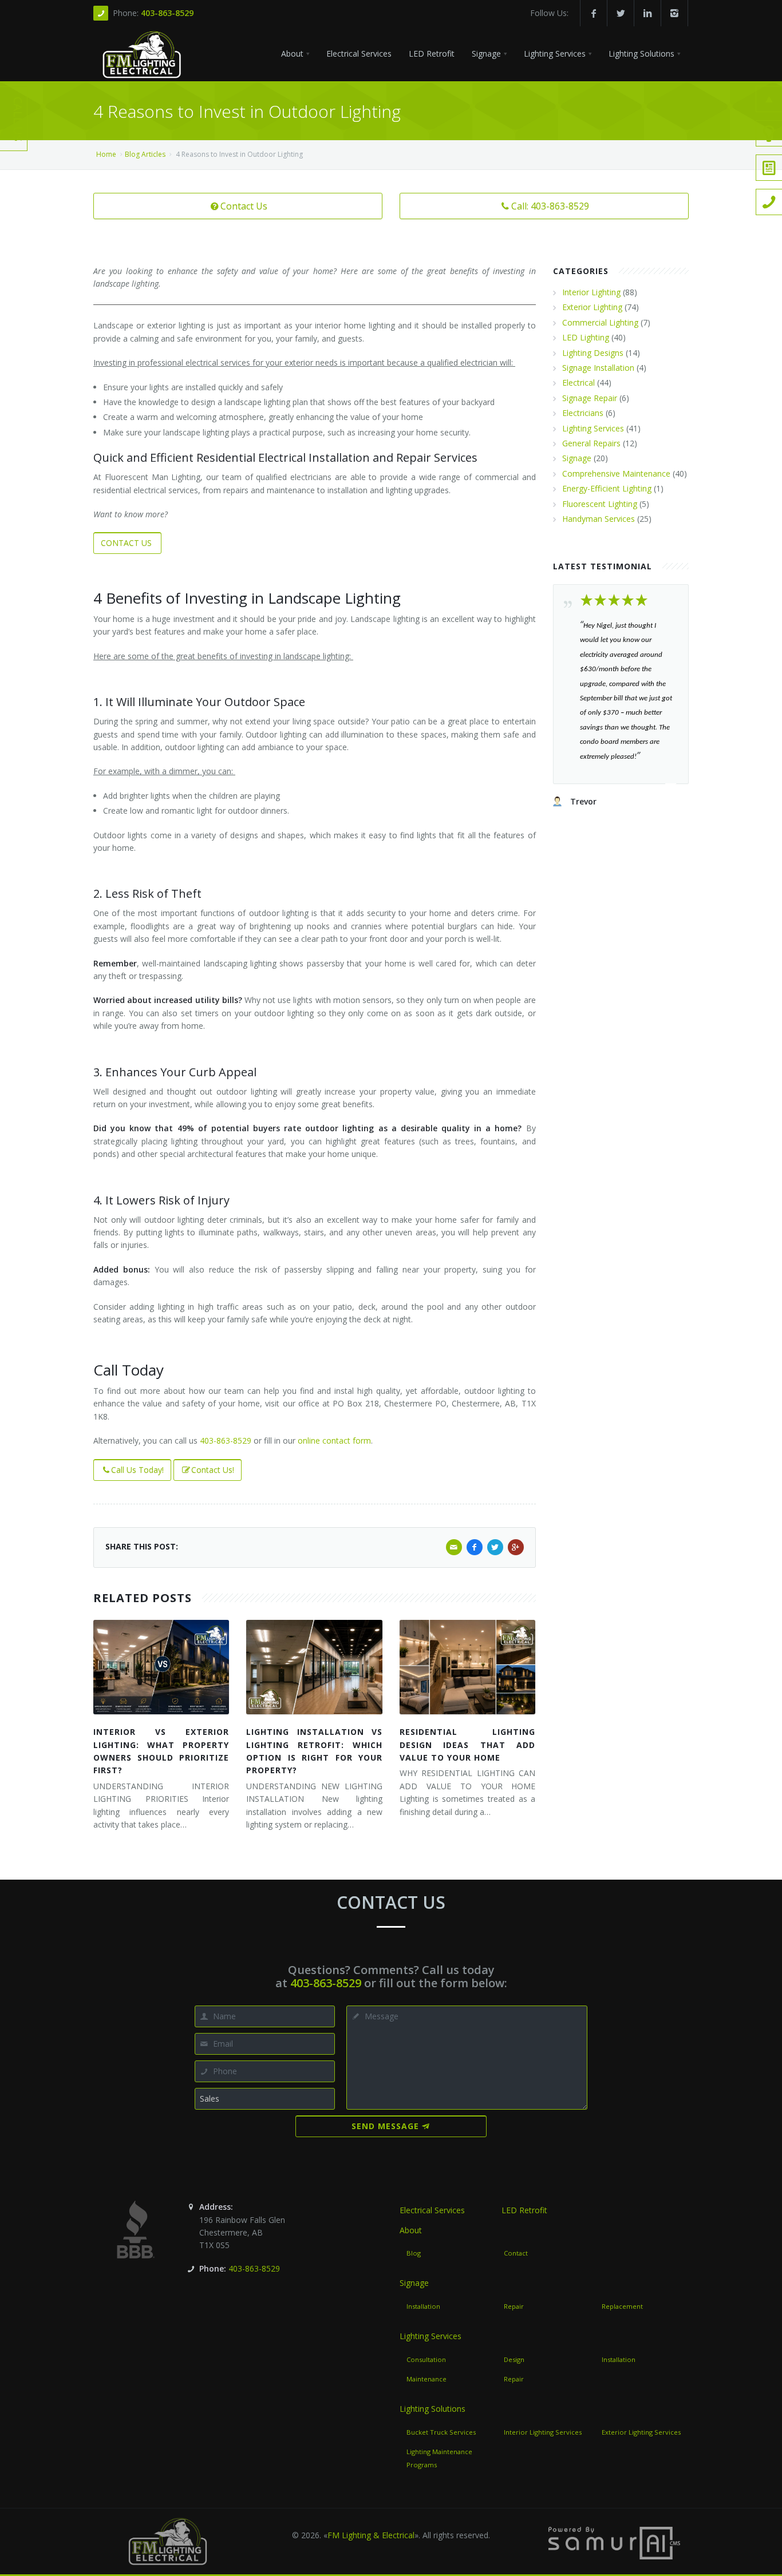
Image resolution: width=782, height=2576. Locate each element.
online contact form (334, 1440)
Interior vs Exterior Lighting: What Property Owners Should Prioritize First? (161, 1751)
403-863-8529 (167, 13)
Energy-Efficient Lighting (607, 488)
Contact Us (244, 206)
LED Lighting (586, 337)
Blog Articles (145, 154)
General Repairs (591, 443)
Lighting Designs (593, 353)
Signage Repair (590, 398)
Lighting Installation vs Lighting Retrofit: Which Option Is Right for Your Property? (314, 1751)
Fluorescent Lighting (600, 504)
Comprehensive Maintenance (616, 473)
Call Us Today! (137, 1470)
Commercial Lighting (600, 322)
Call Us (18, 119)
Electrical (578, 383)
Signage (577, 458)
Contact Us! (213, 1470)
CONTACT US (127, 543)
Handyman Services (599, 519)
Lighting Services (593, 428)
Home (106, 154)
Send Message (385, 2126)
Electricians (583, 413)
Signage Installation (598, 368)
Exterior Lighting (592, 307)
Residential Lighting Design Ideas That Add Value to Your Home (467, 1745)
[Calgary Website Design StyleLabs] (614, 2542)
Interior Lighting (591, 292)
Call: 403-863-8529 (550, 206)
